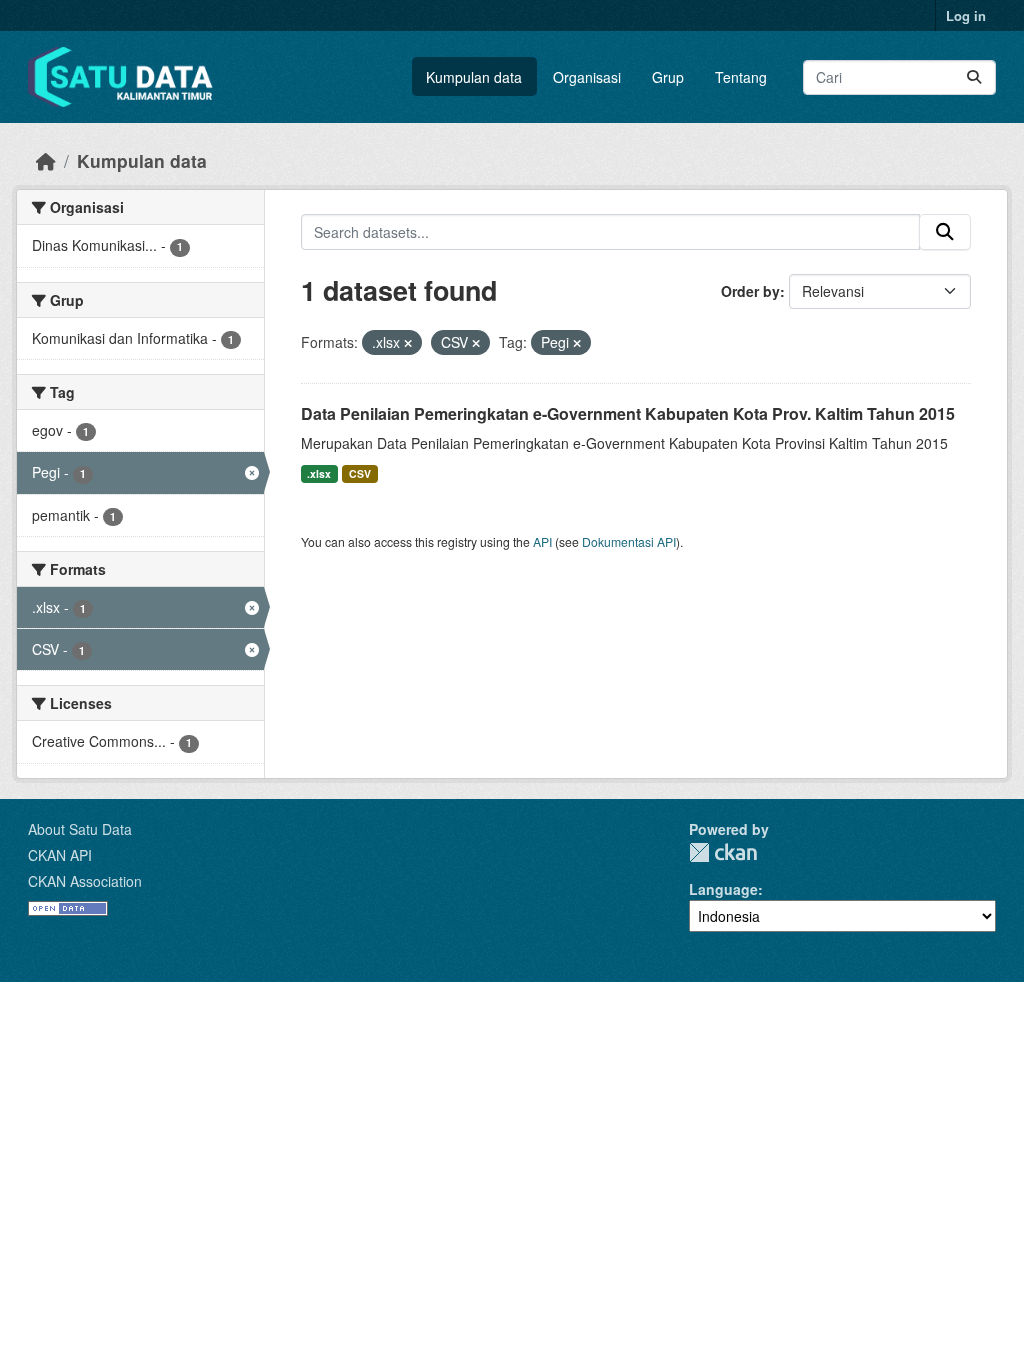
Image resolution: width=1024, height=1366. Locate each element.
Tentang (741, 77)
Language (723, 889)
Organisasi (587, 77)
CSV (360, 473)
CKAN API (60, 855)
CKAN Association (85, 881)
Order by (750, 291)
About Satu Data (80, 829)
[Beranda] (46, 160)
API (542, 541)
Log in (966, 15)
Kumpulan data (474, 77)
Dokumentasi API (629, 541)
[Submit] (974, 77)
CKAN (723, 852)
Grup (668, 77)
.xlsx (319, 473)
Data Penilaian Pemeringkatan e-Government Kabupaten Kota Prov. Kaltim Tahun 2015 (628, 413)
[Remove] (408, 343)
